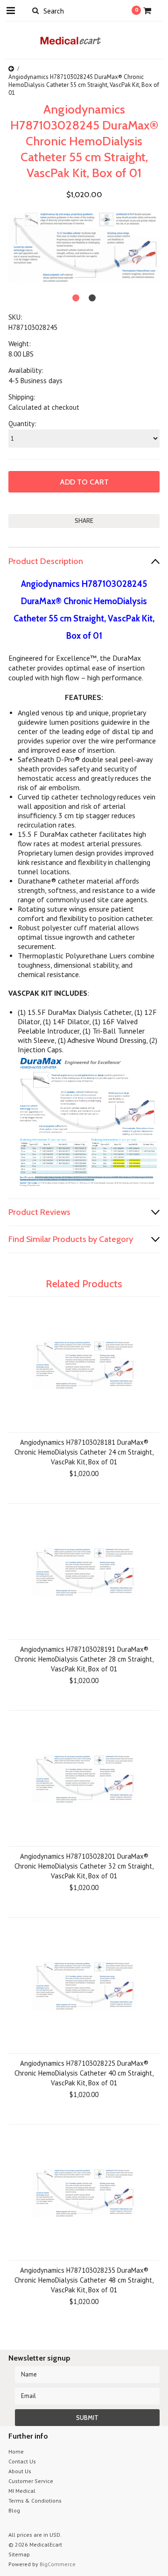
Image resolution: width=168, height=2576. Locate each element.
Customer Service (31, 2481)
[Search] (35, 10)
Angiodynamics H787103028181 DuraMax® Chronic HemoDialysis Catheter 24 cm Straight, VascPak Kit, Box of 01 (84, 1452)
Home (16, 2451)
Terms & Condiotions (35, 2501)
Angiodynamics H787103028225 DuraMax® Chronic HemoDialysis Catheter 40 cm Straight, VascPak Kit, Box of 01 (84, 2073)
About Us (20, 2471)
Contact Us (22, 2461)
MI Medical (22, 2491)
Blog (14, 2510)
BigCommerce (58, 2564)
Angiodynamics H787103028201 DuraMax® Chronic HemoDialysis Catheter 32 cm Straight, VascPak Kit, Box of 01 (84, 1866)
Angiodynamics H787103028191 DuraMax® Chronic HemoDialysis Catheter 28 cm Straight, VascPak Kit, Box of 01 (84, 1659)
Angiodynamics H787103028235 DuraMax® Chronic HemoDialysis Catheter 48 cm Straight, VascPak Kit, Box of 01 (84, 2280)
